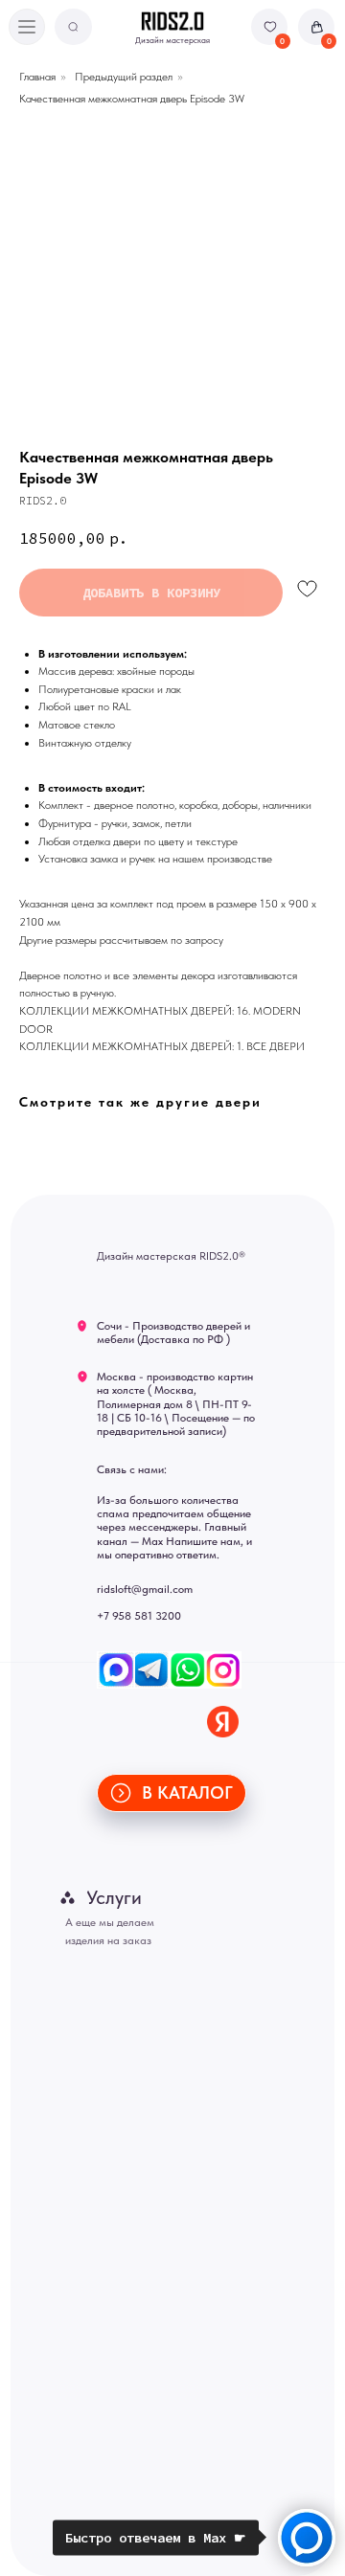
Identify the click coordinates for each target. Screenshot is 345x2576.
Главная (37, 77)
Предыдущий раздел (124, 77)
